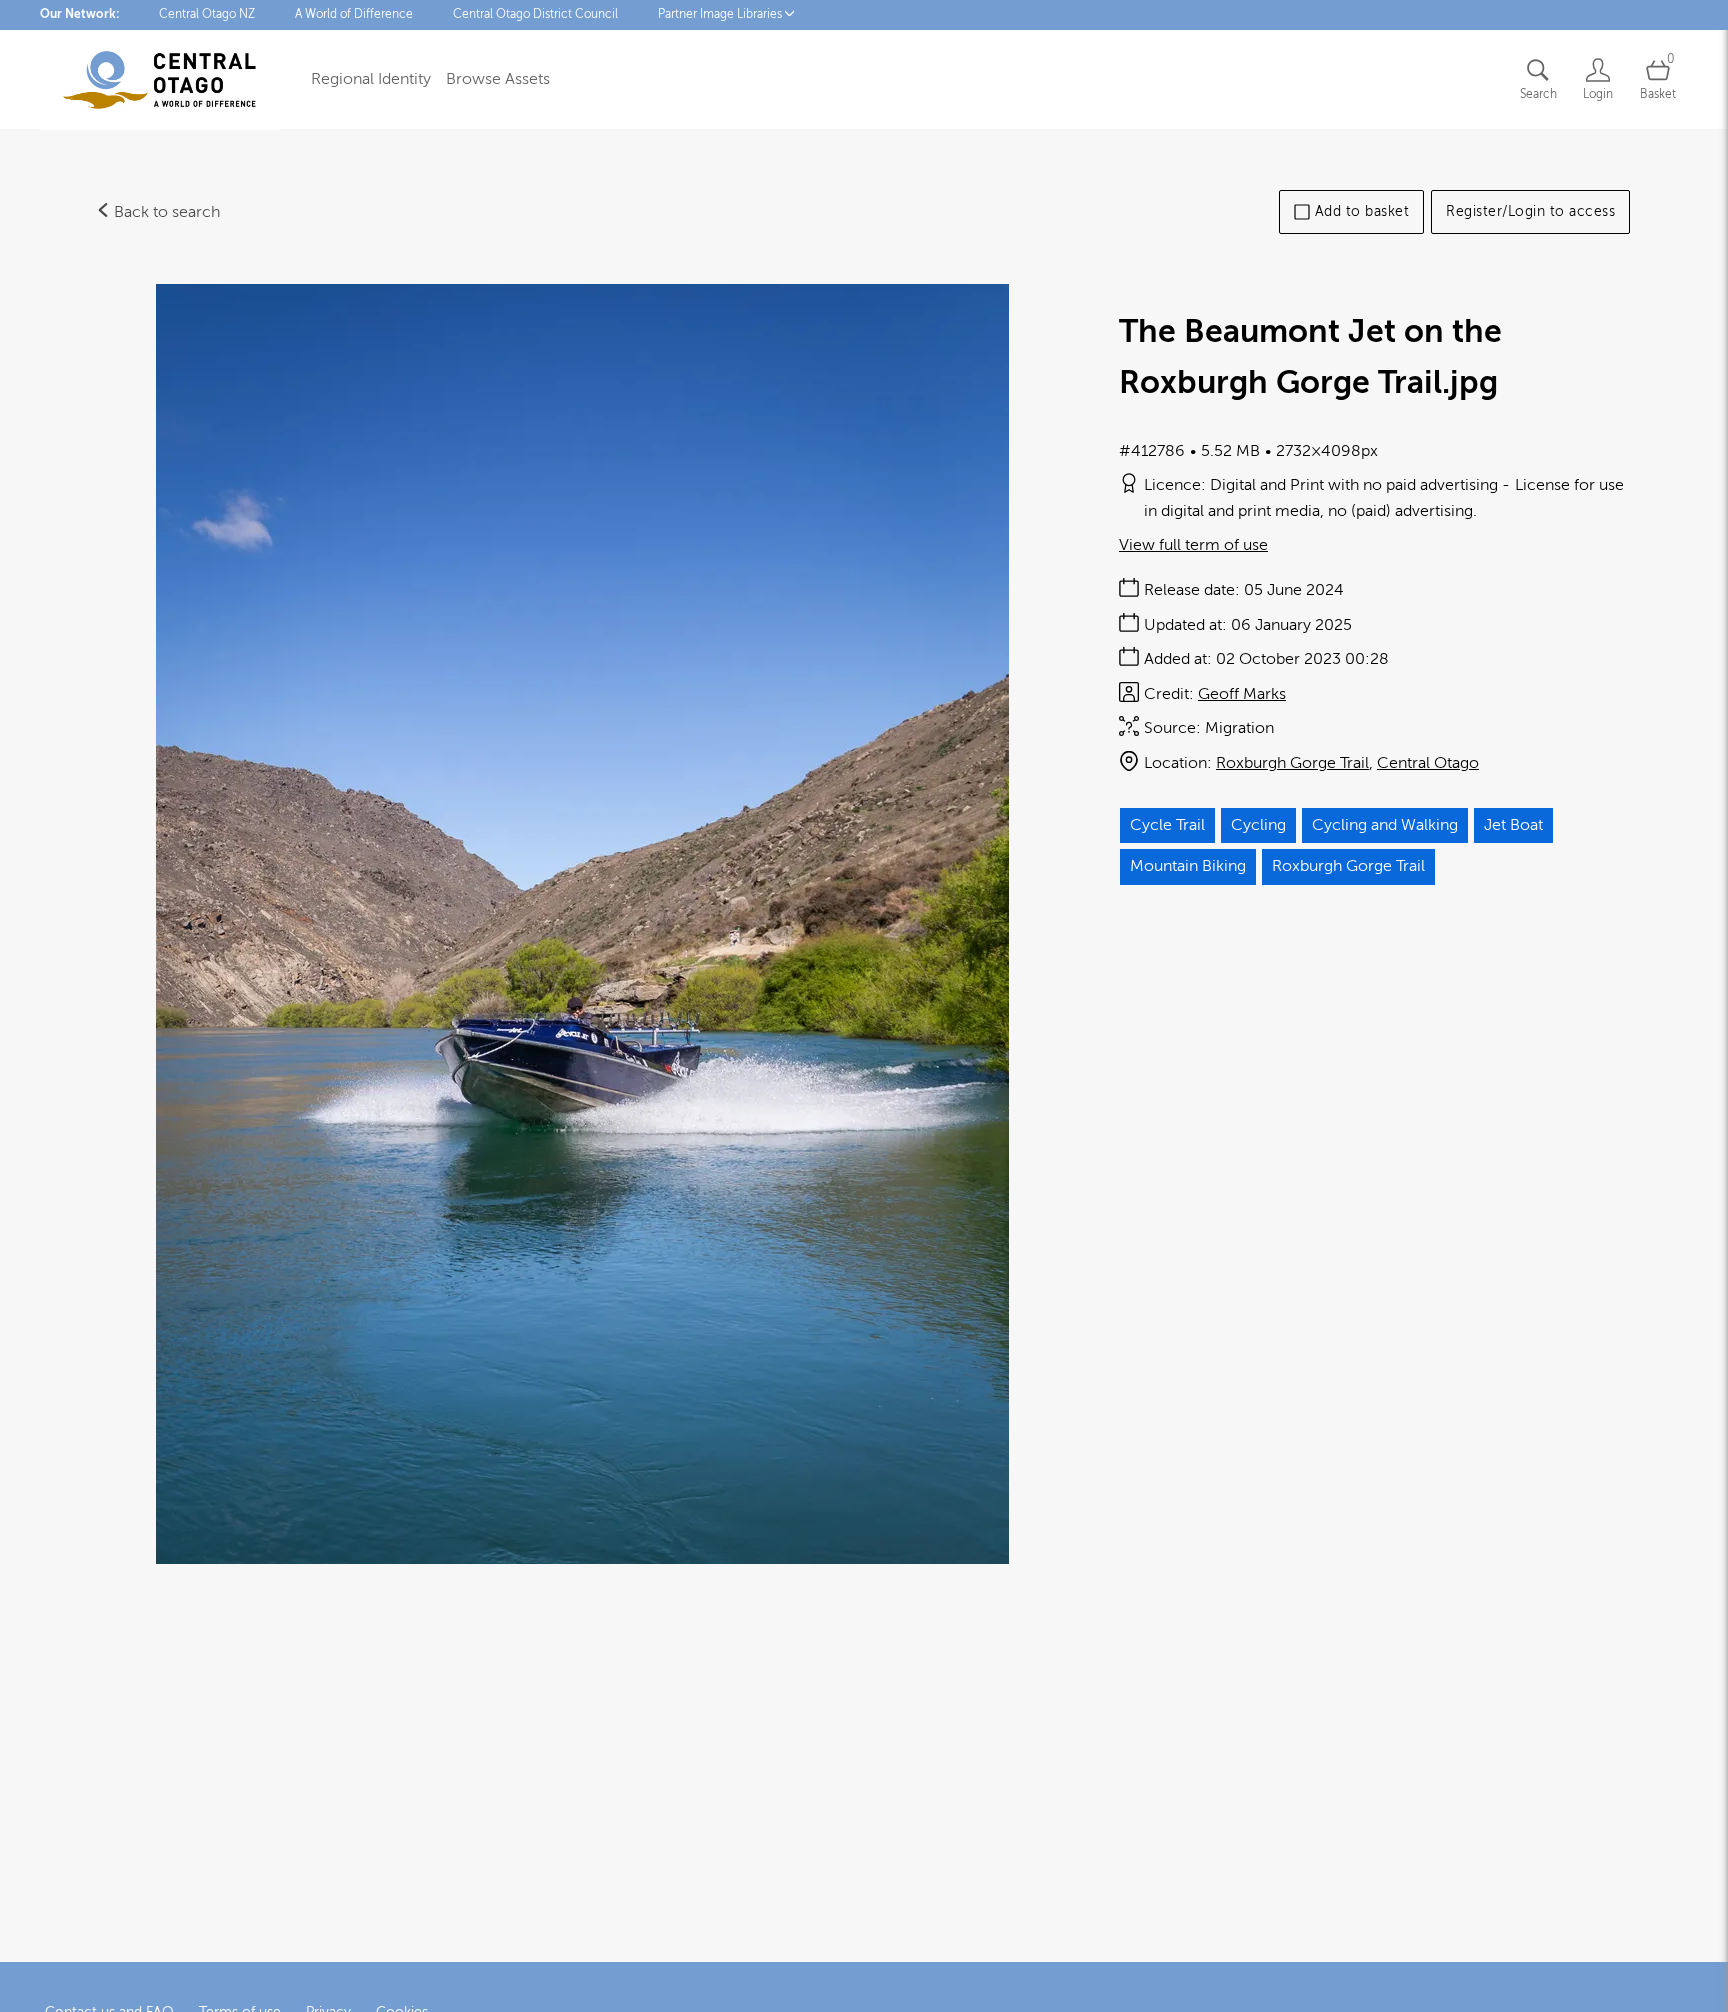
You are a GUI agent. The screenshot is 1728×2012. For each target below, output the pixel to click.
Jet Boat (1513, 825)
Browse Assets (498, 79)
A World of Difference (354, 14)
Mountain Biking (1188, 866)
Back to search (165, 212)
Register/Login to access (1530, 211)
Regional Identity (371, 79)
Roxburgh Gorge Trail (1292, 763)
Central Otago (1428, 763)
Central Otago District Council (535, 14)
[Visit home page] (159, 80)
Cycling (1258, 825)
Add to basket (1362, 211)
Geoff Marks (1242, 694)
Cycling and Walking (1385, 825)
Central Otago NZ (207, 14)
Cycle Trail (1167, 825)
